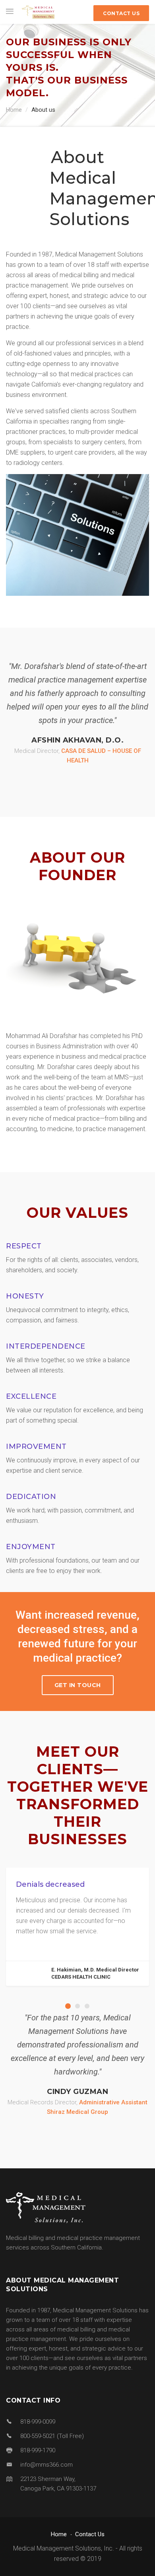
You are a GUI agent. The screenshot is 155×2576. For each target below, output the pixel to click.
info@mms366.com (46, 2465)
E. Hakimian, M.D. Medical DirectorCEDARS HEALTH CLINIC (95, 1973)
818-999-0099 (38, 2422)
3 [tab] (87, 2006)
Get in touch (78, 1685)
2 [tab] (77, 2006)
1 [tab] (68, 2006)
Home (14, 110)
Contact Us (90, 2534)
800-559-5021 (38, 2436)
